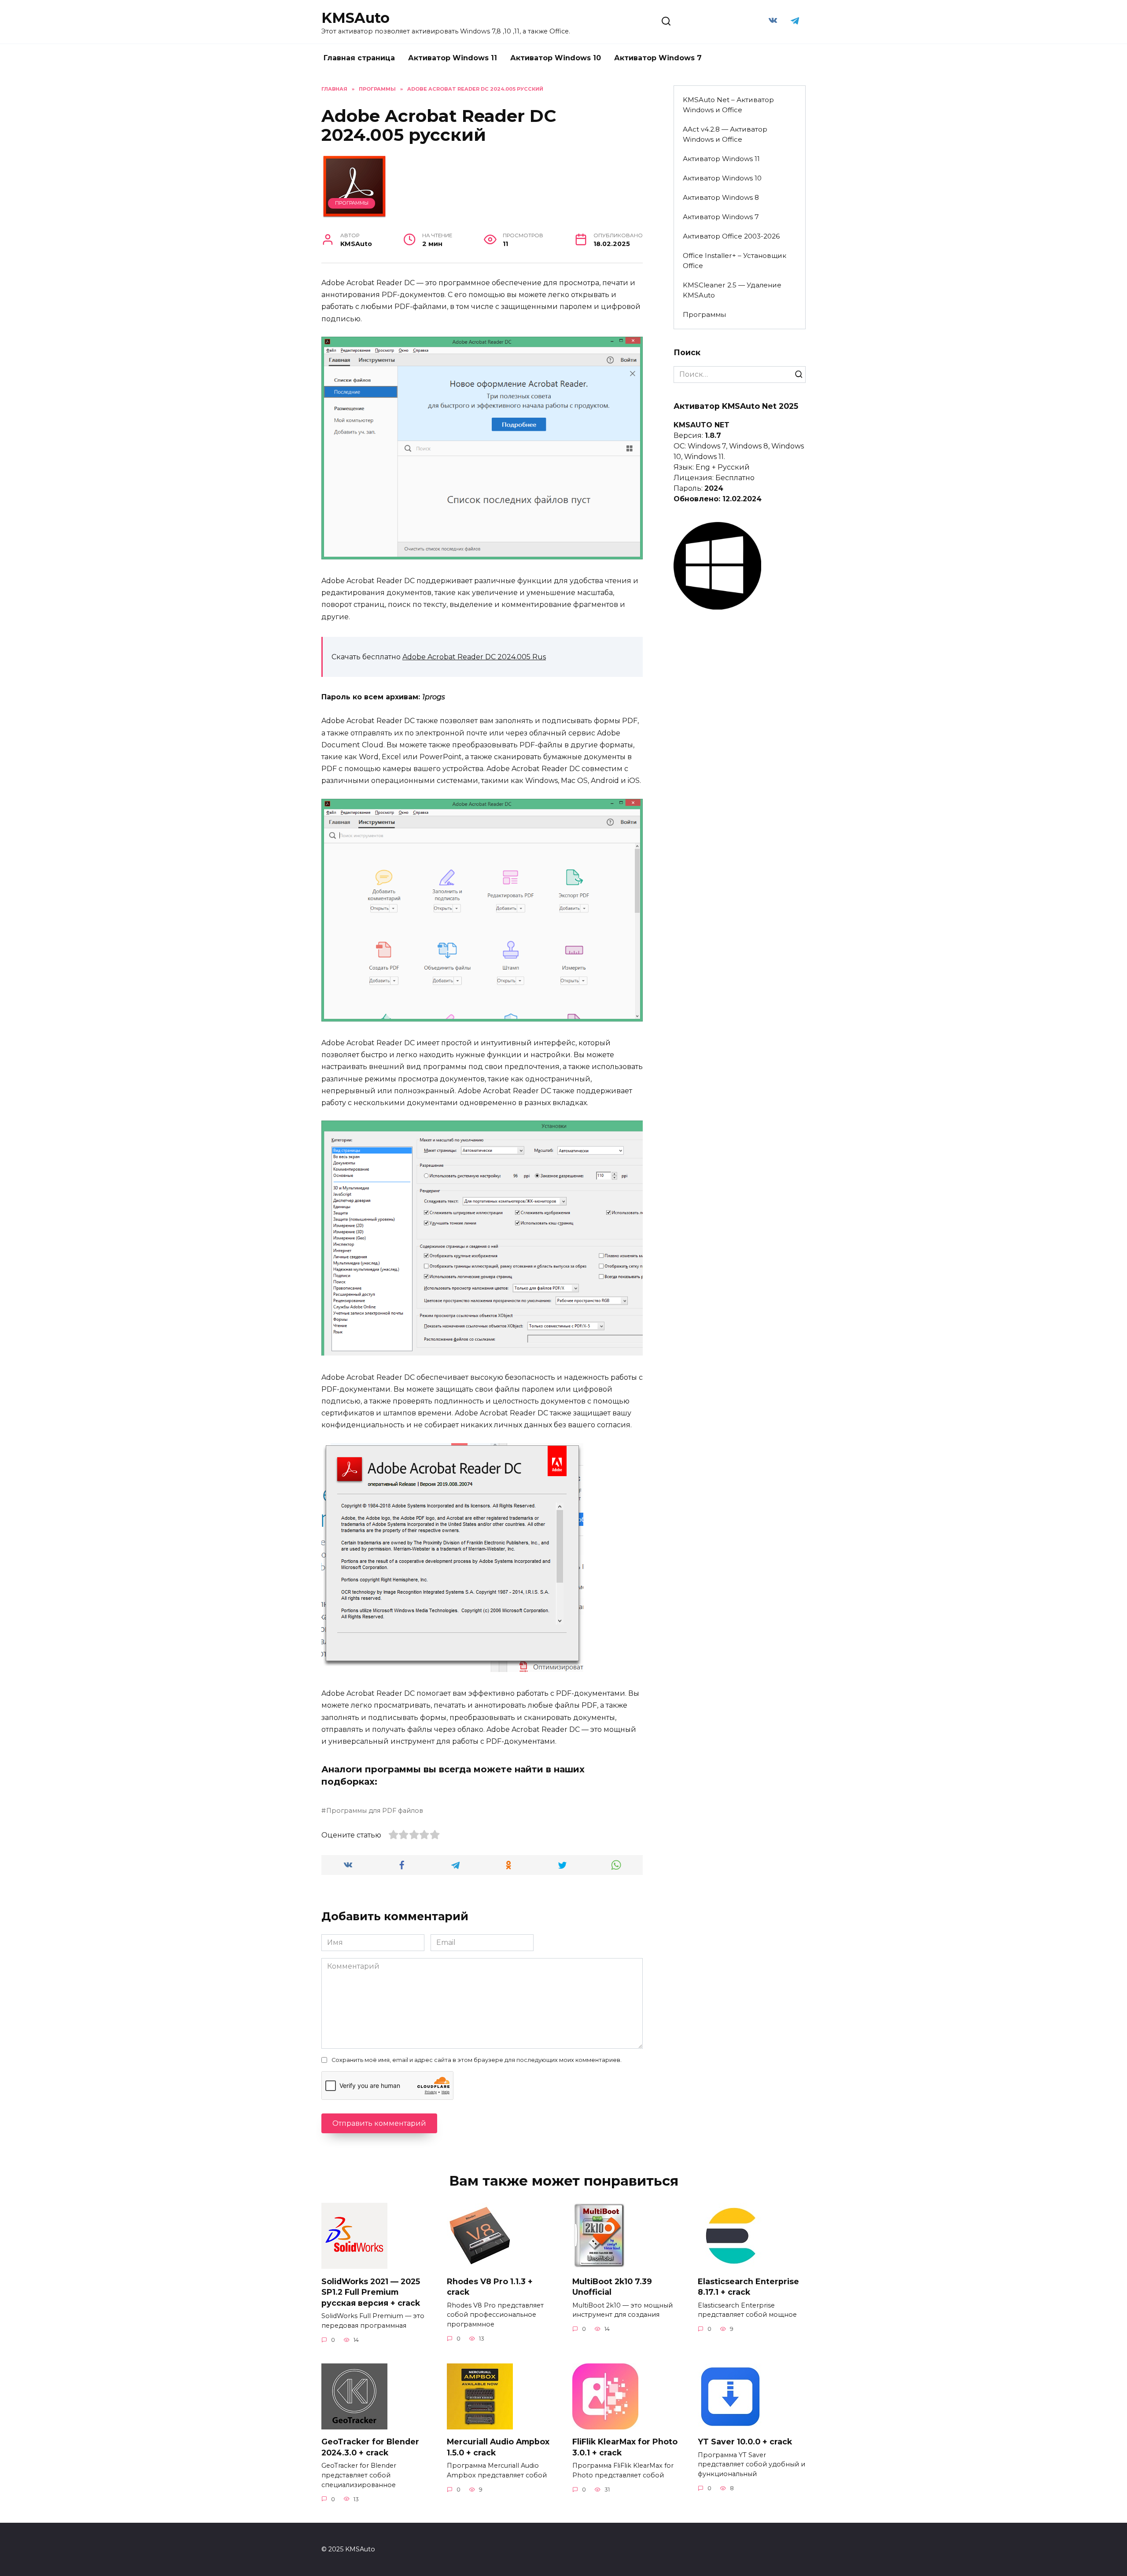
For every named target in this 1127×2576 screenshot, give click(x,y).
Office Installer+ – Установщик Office (735, 261)
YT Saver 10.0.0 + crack (745, 2442)
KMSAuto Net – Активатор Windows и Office (728, 105)
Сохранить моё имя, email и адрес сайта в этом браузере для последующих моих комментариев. (477, 2060)
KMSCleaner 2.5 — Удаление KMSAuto (732, 290)
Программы (352, 203)
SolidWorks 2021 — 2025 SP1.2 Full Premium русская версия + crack (371, 2292)
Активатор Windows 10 (556, 58)
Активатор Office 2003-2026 (731, 236)
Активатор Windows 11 (453, 58)
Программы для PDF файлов (375, 1811)
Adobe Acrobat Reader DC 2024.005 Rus (474, 657)
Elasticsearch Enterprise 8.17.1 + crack (748, 2286)
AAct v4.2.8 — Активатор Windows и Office (725, 134)
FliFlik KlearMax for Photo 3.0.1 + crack (625, 2447)
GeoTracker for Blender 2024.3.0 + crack (370, 2447)
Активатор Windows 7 (658, 58)
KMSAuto (355, 18)
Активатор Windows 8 (721, 197)
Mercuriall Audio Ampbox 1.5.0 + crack (498, 2447)
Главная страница (359, 58)
